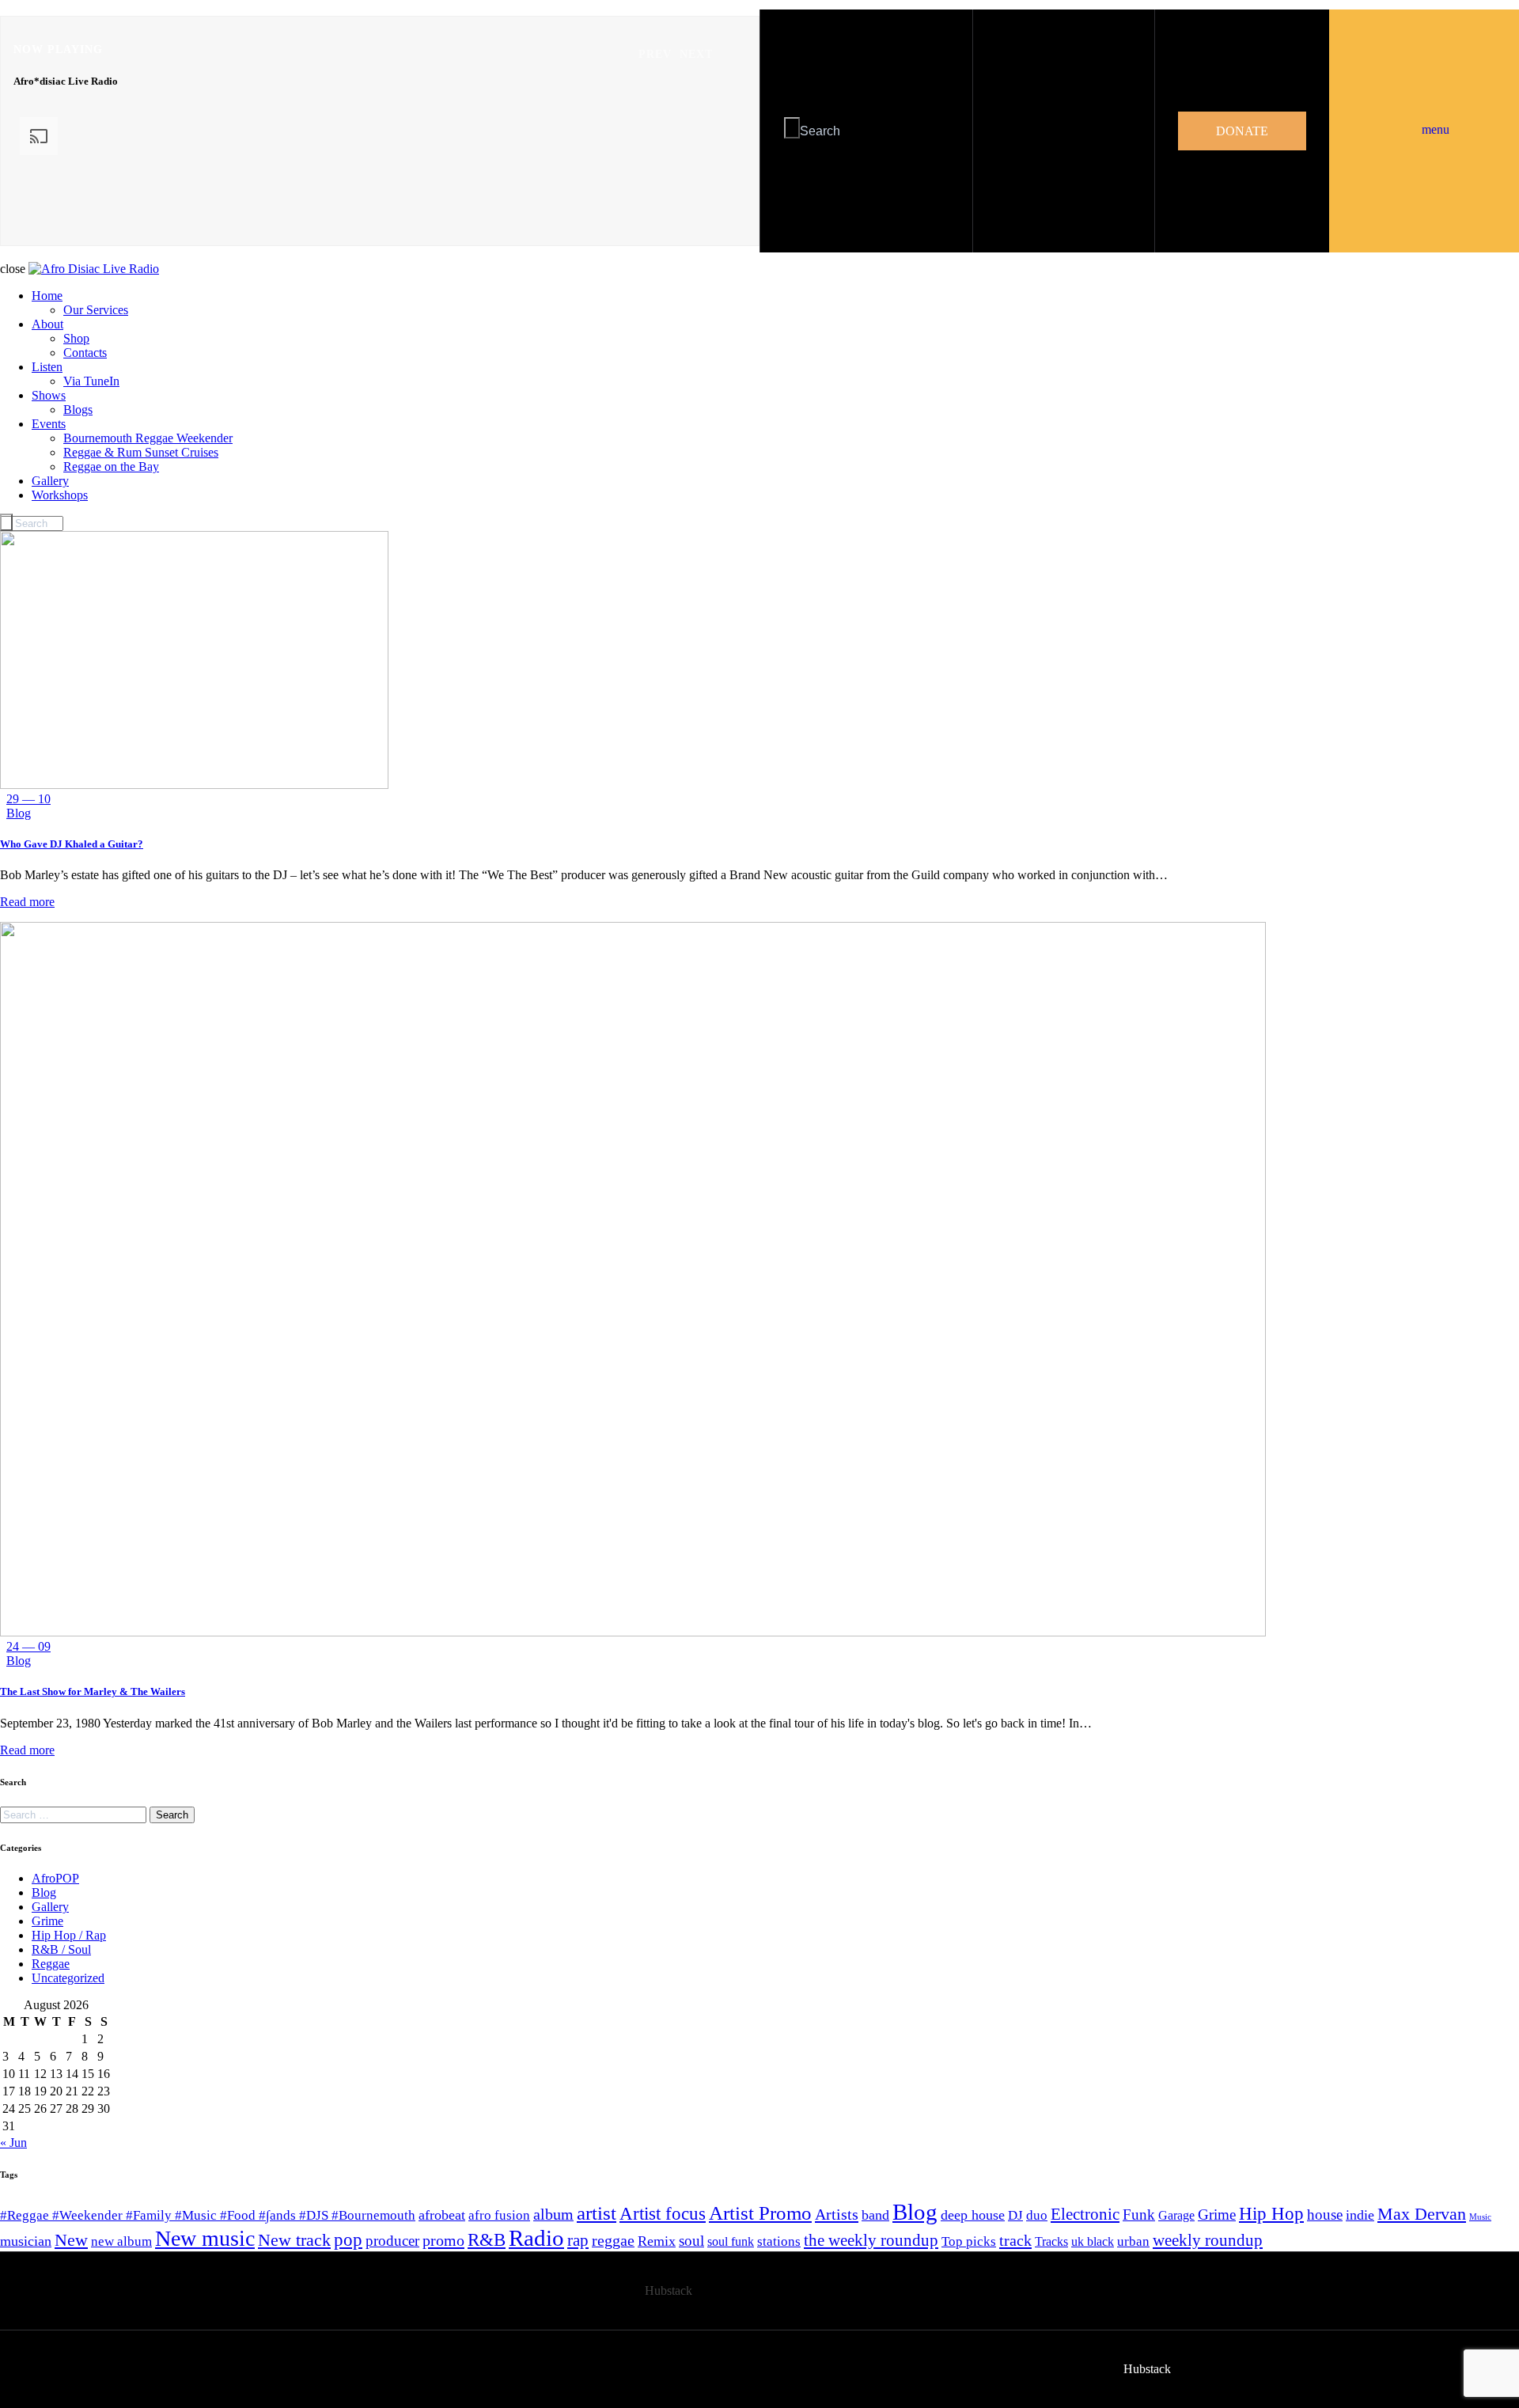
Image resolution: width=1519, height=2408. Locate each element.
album (553, 2214)
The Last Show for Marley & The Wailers (93, 1691)
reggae (613, 2240)
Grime (47, 1921)
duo (1037, 2215)
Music (1480, 2217)
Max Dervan (1422, 2214)
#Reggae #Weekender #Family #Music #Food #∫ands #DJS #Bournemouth (208, 2215)
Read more (27, 902)
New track (294, 2240)
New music (205, 2238)
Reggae (51, 1964)
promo (443, 2240)
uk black (1093, 2241)
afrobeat (442, 2215)
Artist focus (663, 2213)
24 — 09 (28, 1646)
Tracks (1051, 2241)
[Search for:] (75, 1814)
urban (1133, 2241)
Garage (1176, 2215)
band (875, 2215)
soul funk (731, 2241)
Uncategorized (68, 1978)
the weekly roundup (871, 2240)
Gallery (50, 1907)
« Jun (13, 2143)
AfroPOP (55, 1878)
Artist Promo (760, 2213)
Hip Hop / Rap (69, 1935)
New (71, 2240)
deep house (973, 2215)
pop (348, 2240)
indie (1360, 2215)
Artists (837, 2214)
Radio (536, 2238)
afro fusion (499, 2215)
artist (597, 2213)
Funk (1139, 2215)
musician (26, 2241)
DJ (1015, 2215)
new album (121, 2241)
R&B (487, 2240)
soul (691, 2241)
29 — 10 (28, 799)
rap (578, 2240)
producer (392, 2241)
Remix (657, 2241)
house (1325, 2215)
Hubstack (669, 2290)
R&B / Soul (61, 1949)
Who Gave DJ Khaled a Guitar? (72, 844)
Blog (19, 813)
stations (779, 2241)
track (1015, 2240)
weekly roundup (1208, 2240)
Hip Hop (1271, 2214)
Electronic (1085, 2214)
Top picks (969, 2241)
